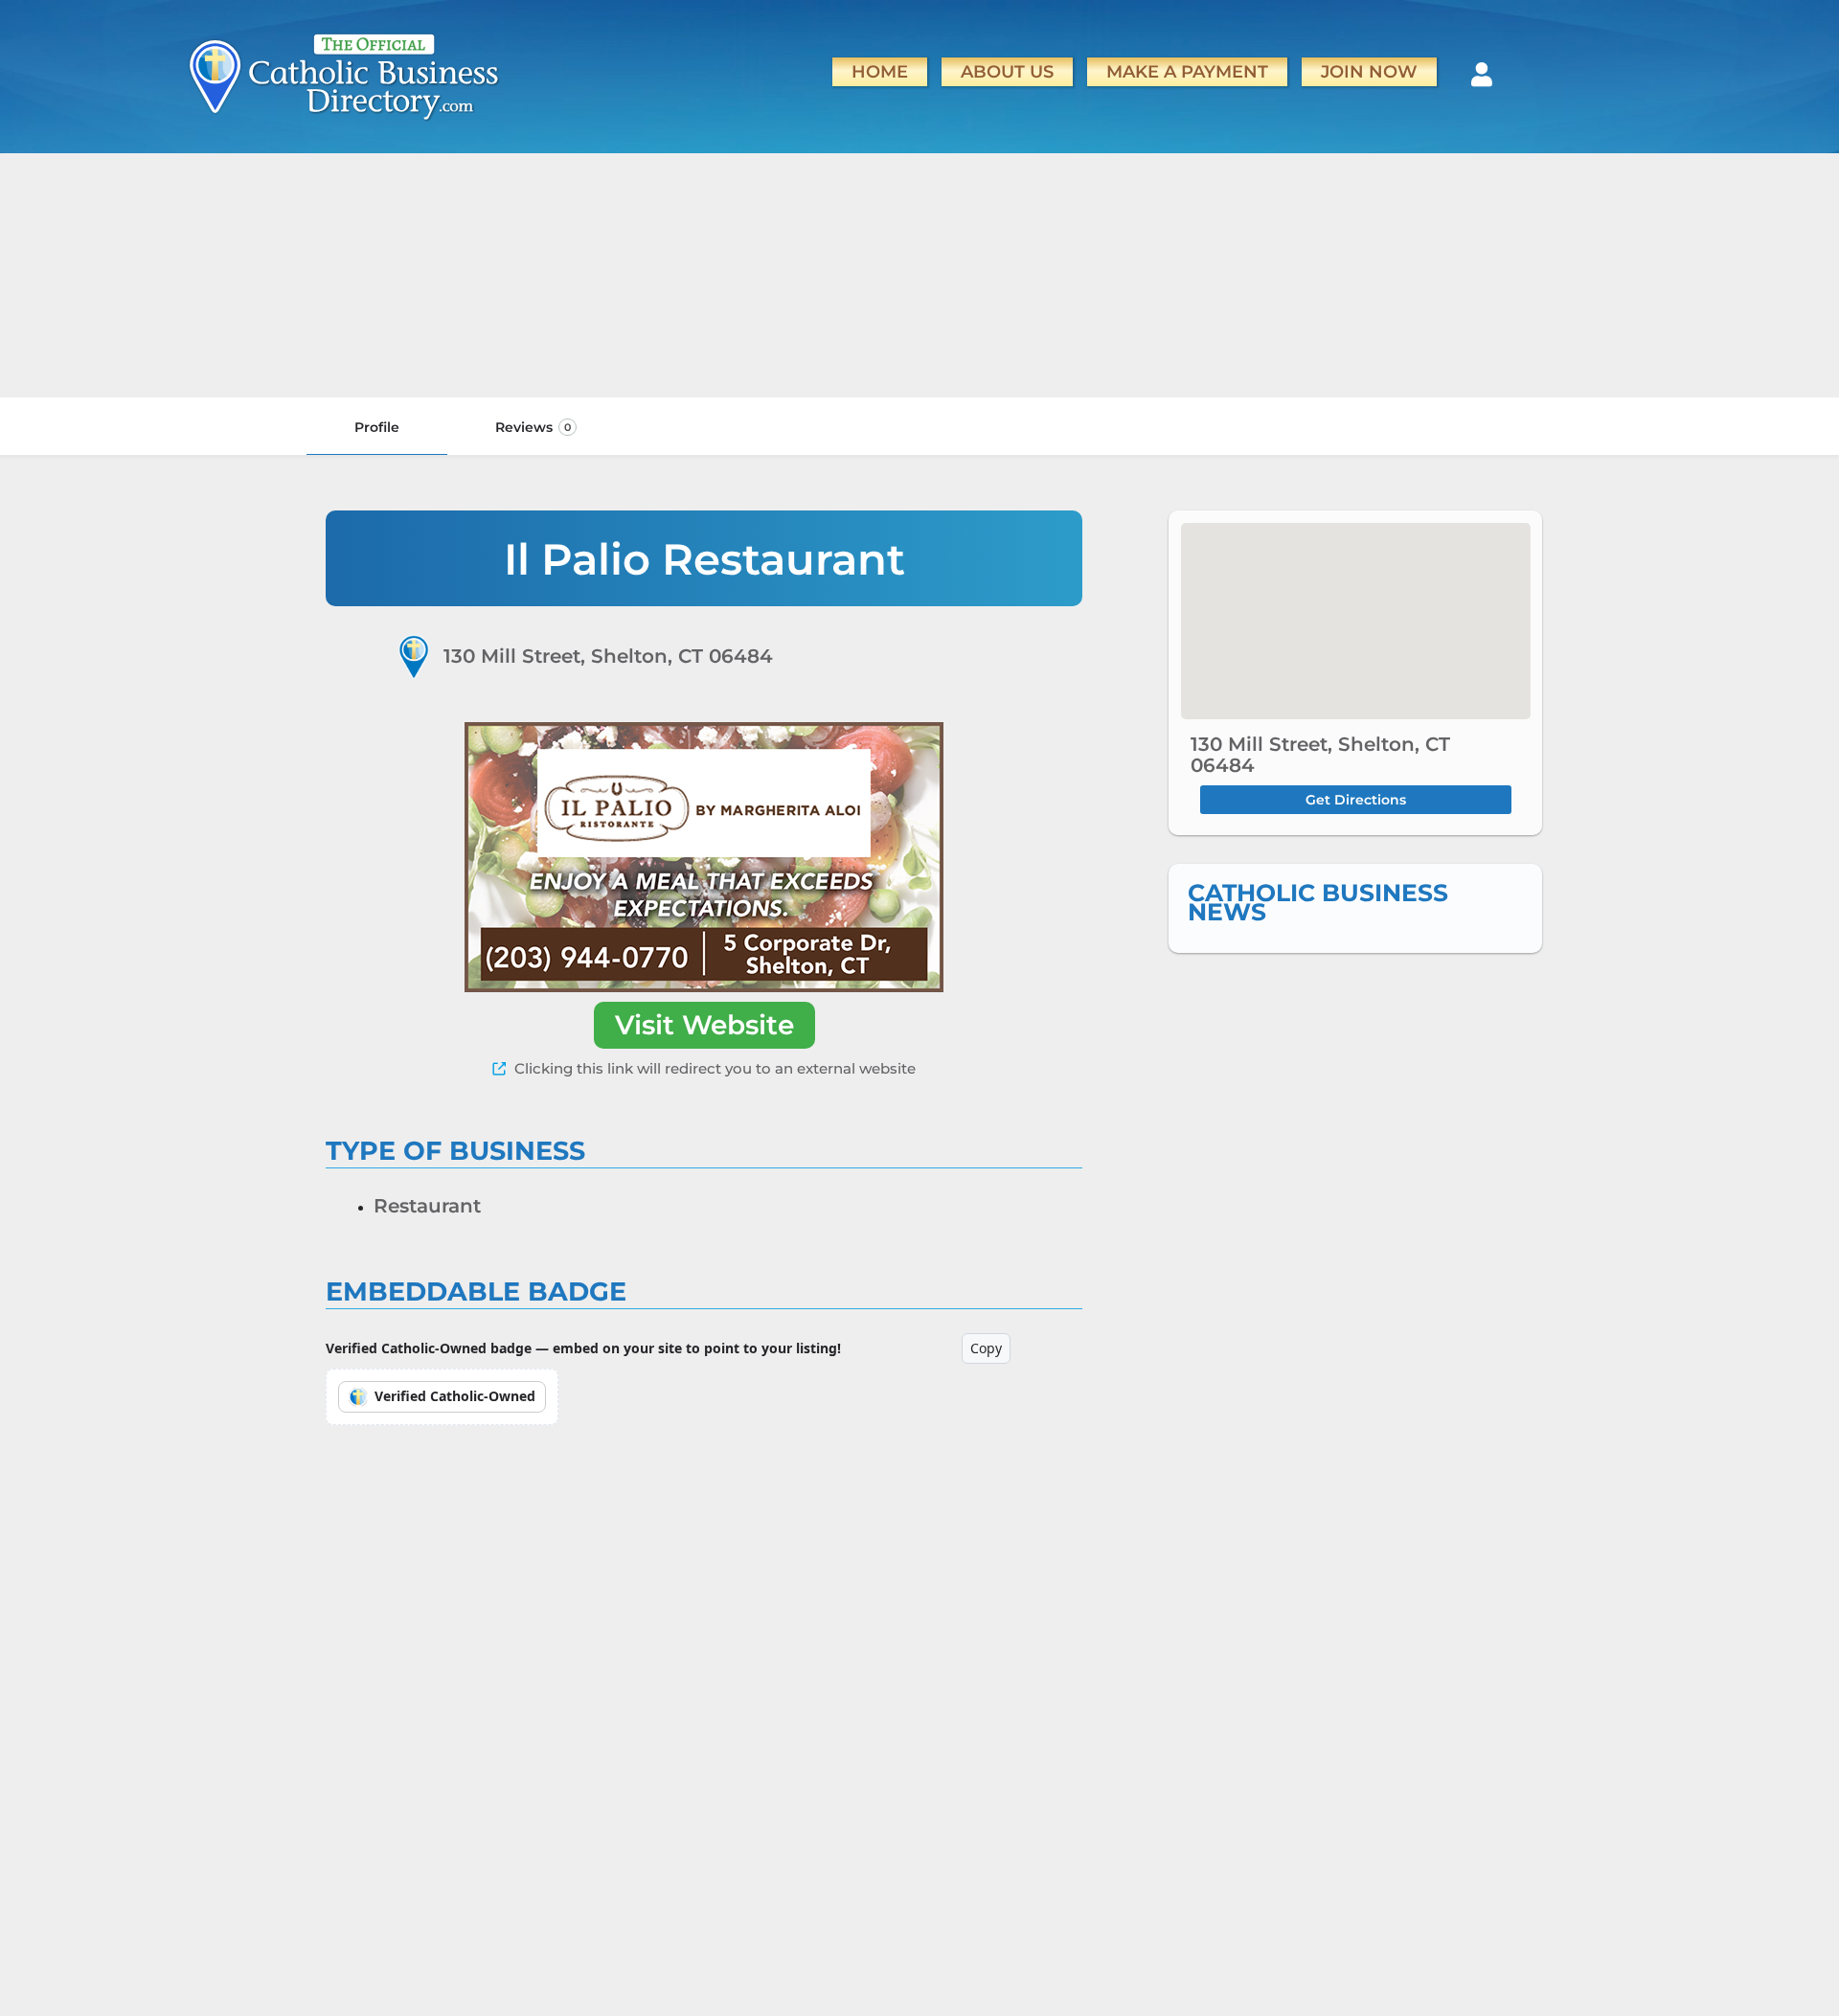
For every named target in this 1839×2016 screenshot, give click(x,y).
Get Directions (1356, 800)
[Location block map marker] (1355, 621)
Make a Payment (1187, 71)
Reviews (533, 427)
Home (880, 71)
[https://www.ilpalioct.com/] (704, 857)
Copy (986, 1348)
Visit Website (704, 1025)
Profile (377, 427)
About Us (1007, 71)
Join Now (1369, 71)
